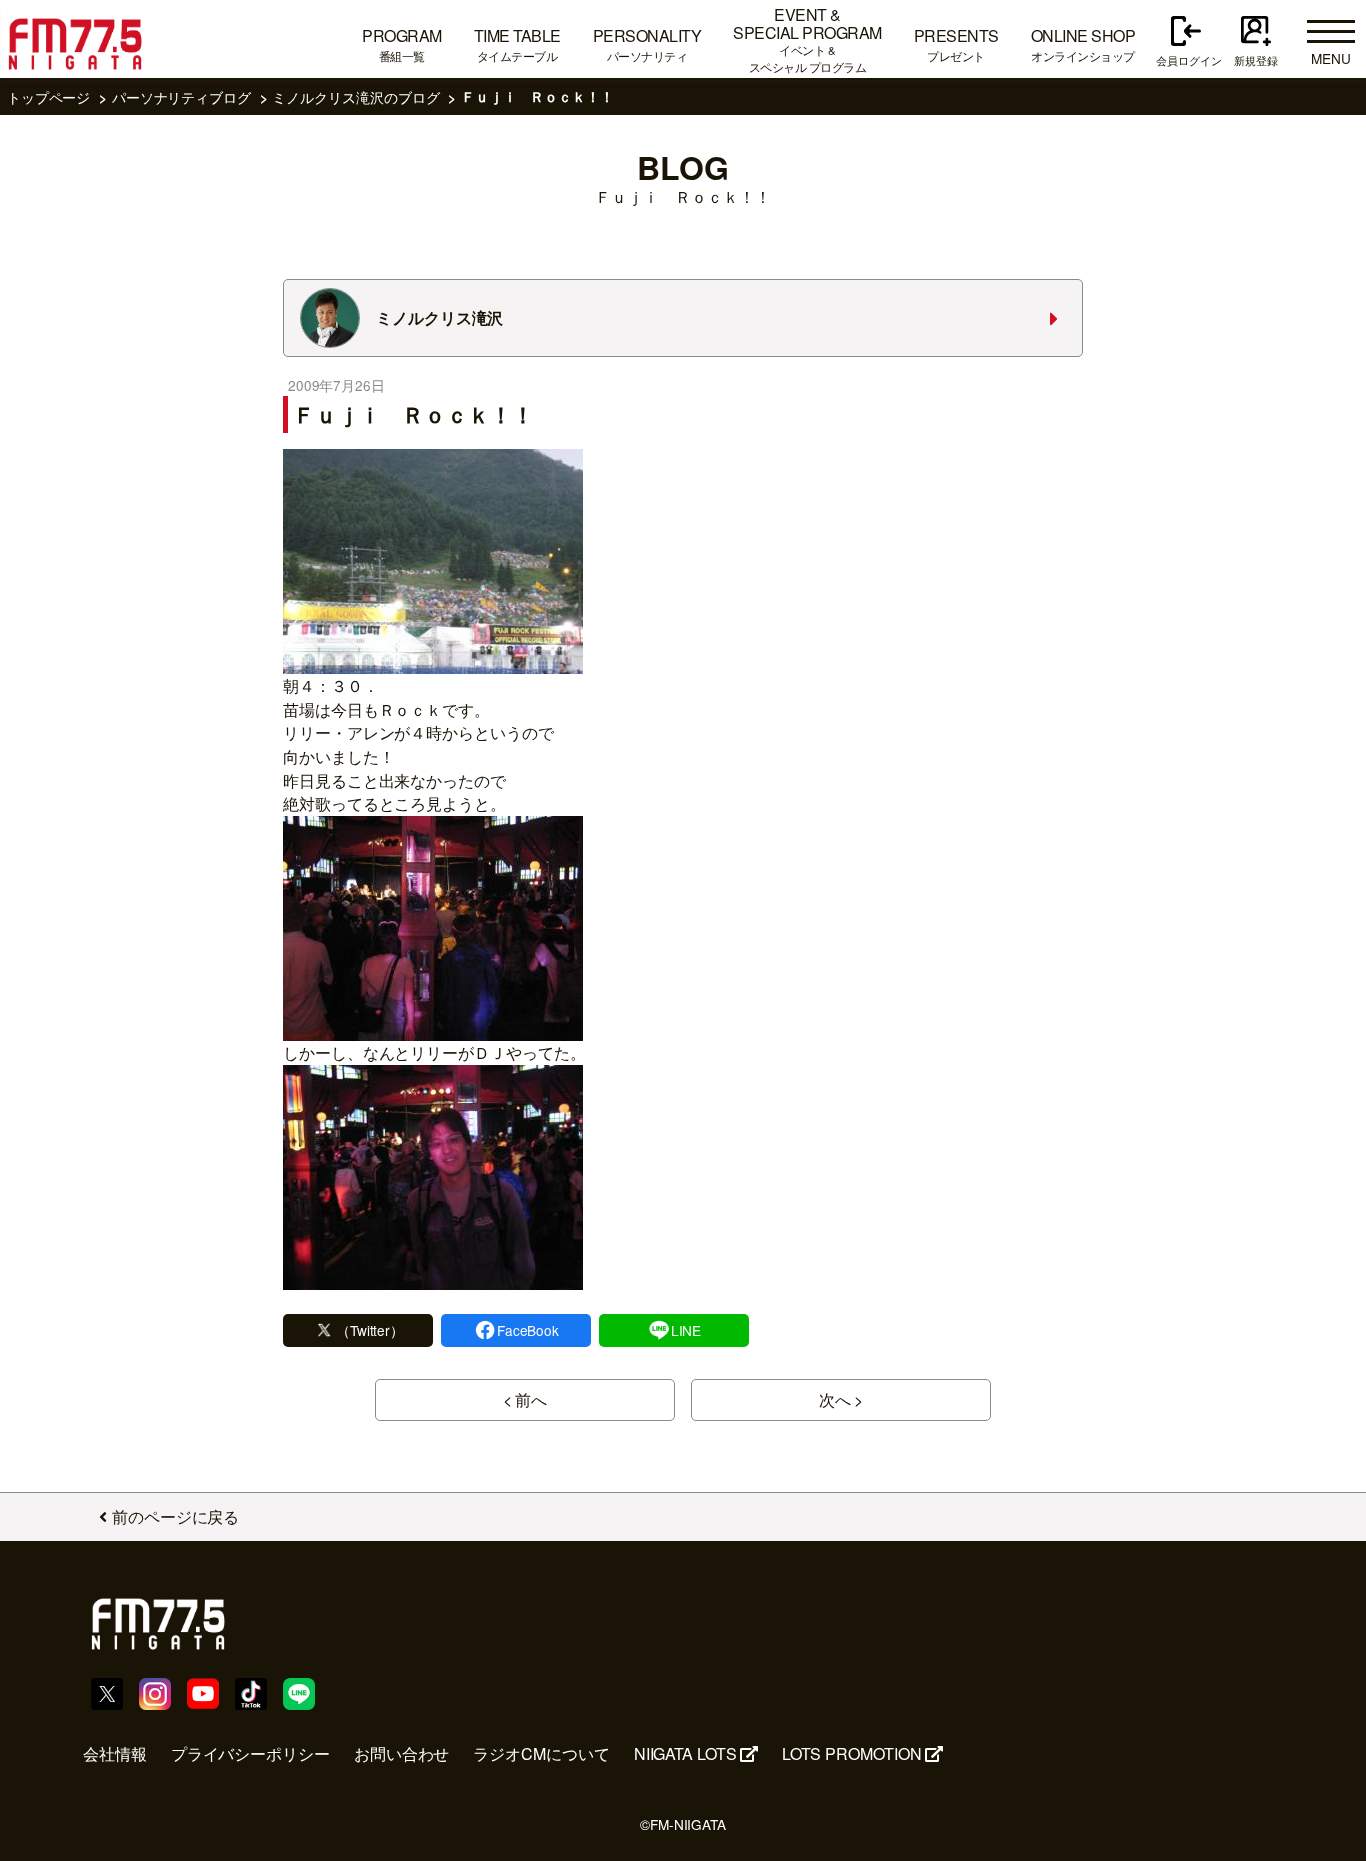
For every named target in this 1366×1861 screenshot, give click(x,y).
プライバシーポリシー (250, 1753)
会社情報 (115, 1753)
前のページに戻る (175, 1516)
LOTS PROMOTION (852, 1753)
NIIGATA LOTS (685, 1753)
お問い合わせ (402, 1753)
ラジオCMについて (541, 1753)
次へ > (841, 1399)
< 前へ (525, 1399)
